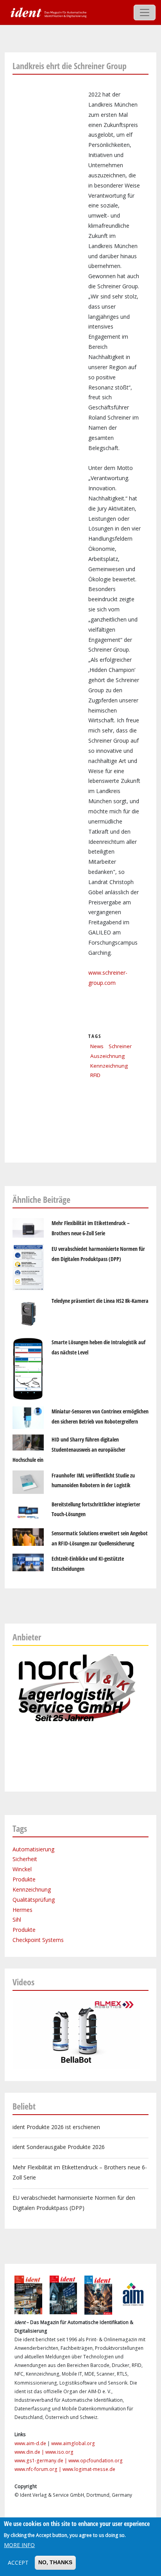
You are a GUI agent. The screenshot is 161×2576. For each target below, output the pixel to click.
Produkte (24, 1879)
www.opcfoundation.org (96, 2461)
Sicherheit (25, 1859)
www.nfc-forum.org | (38, 2469)
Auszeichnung (107, 1056)
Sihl (17, 1919)
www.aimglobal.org (73, 2443)
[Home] (48, 12)
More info (19, 2545)
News (97, 1046)
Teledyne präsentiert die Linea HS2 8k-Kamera (100, 1301)
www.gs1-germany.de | (41, 2461)
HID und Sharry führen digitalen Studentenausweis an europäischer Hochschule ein (69, 1450)
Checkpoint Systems (38, 1940)
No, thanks (55, 2562)
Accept (18, 2563)
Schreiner (120, 1046)
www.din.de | (30, 2452)
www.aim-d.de (30, 2443)
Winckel (22, 1869)
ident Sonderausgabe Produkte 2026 (59, 2147)
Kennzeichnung (109, 1066)
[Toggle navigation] (145, 13)
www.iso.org (59, 2452)
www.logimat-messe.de (89, 2469)
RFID (95, 1075)
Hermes (22, 1910)
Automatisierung (33, 1849)
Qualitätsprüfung (34, 1900)
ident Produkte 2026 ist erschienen (56, 2127)
